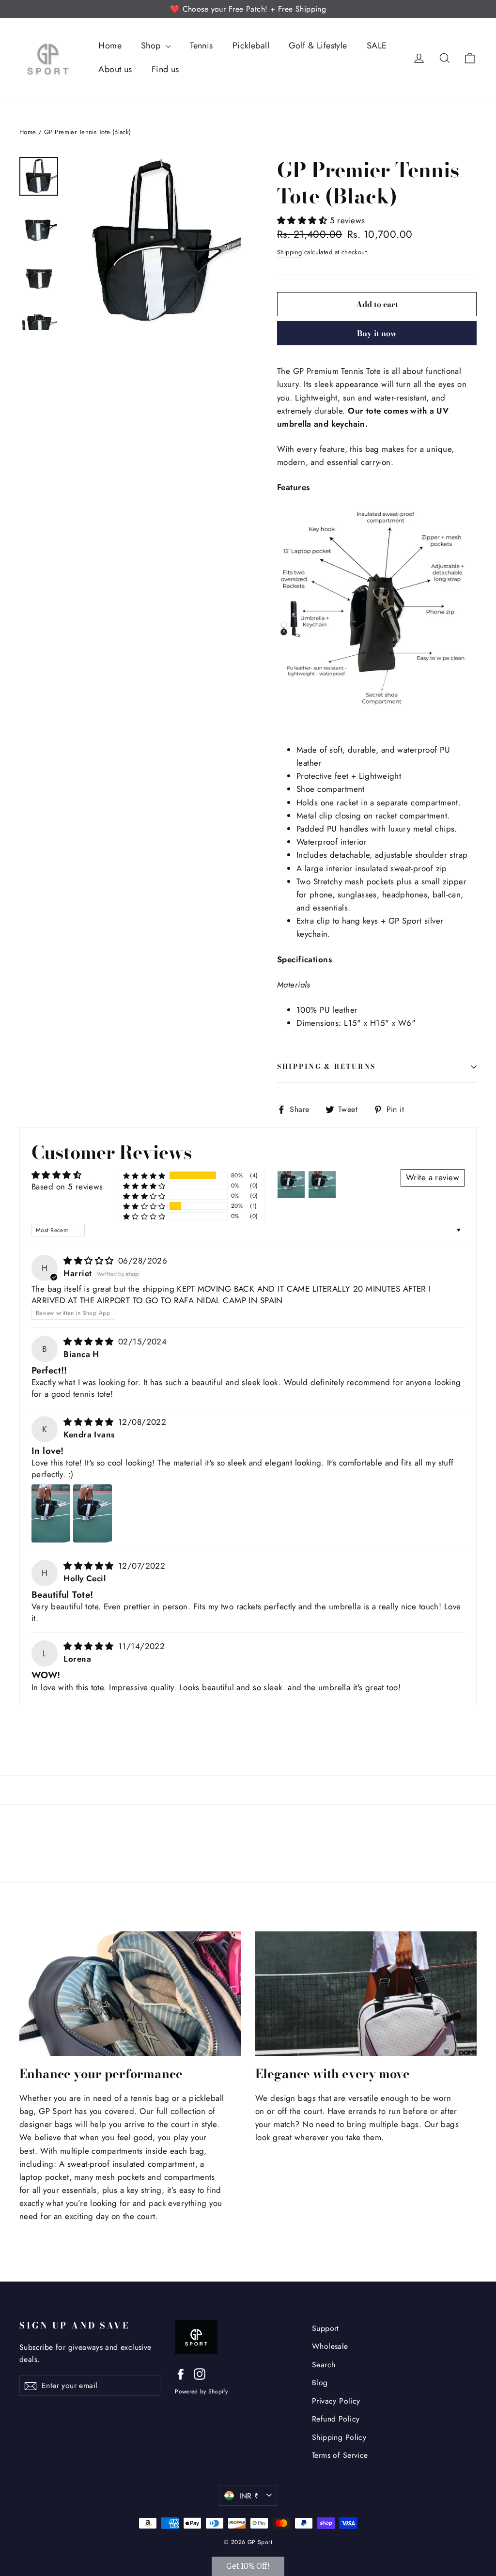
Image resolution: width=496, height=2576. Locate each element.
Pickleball (251, 46)
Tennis (201, 46)
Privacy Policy (336, 2401)
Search (324, 2365)
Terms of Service (340, 2455)
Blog (320, 2383)
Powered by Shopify (201, 2391)
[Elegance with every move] (366, 1994)
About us (115, 69)
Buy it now (377, 333)
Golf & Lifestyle (318, 46)
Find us (165, 69)
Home (110, 46)
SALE (377, 46)
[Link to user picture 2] (93, 1513)
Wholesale (330, 2346)
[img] (90, 1261)
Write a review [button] (433, 1177)
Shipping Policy (339, 2437)
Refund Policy (336, 2419)
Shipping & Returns (326, 1066)
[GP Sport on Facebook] (181, 2373)
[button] (303, 220)
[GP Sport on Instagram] (200, 2373)
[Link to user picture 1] (51, 1513)
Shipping (289, 252)
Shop (152, 46)
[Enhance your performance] (130, 1994)
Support (325, 2328)
